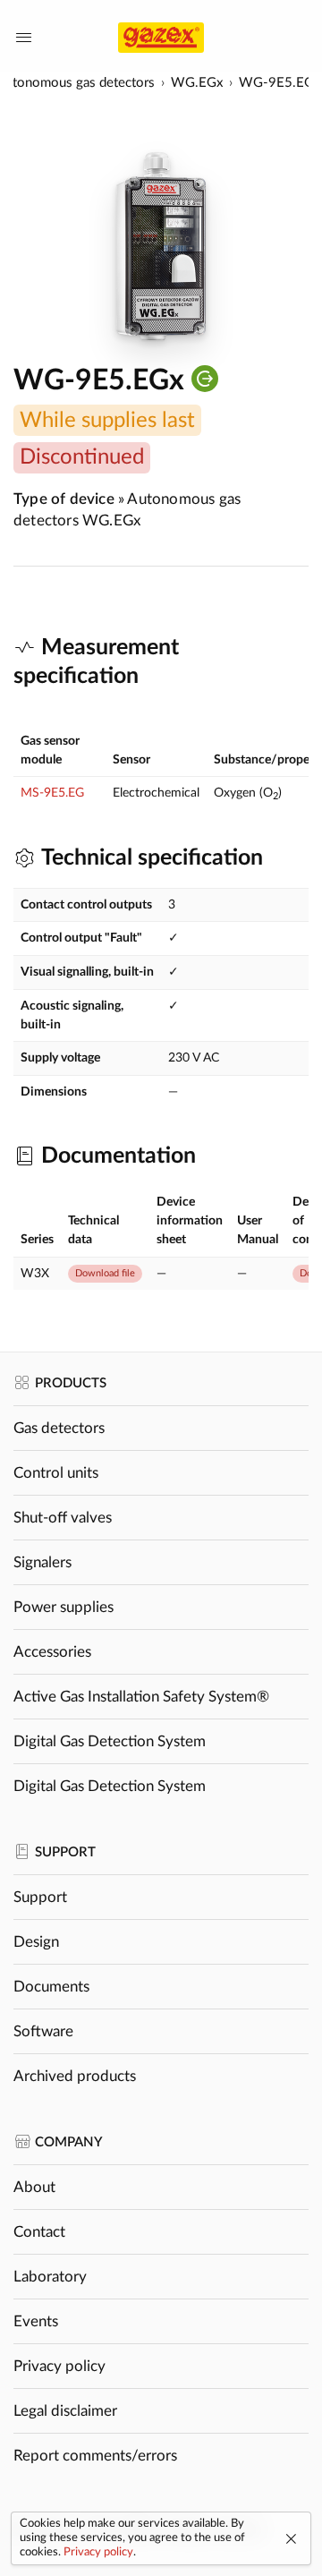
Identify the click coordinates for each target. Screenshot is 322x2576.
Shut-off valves (63, 1518)
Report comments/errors (95, 2456)
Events (36, 2321)
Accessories (52, 1652)
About (34, 2187)
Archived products (75, 2076)
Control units (56, 1473)
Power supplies (64, 1607)
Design (36, 1942)
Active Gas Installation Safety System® (141, 1697)
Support (40, 1897)
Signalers (42, 1562)
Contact (39, 2232)
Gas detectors (59, 1428)
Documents (51, 1987)
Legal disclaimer (65, 2411)
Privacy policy (59, 2366)
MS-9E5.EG (52, 793)
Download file (105, 1273)
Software (43, 2031)
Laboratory (50, 2277)
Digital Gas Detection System (110, 1741)
